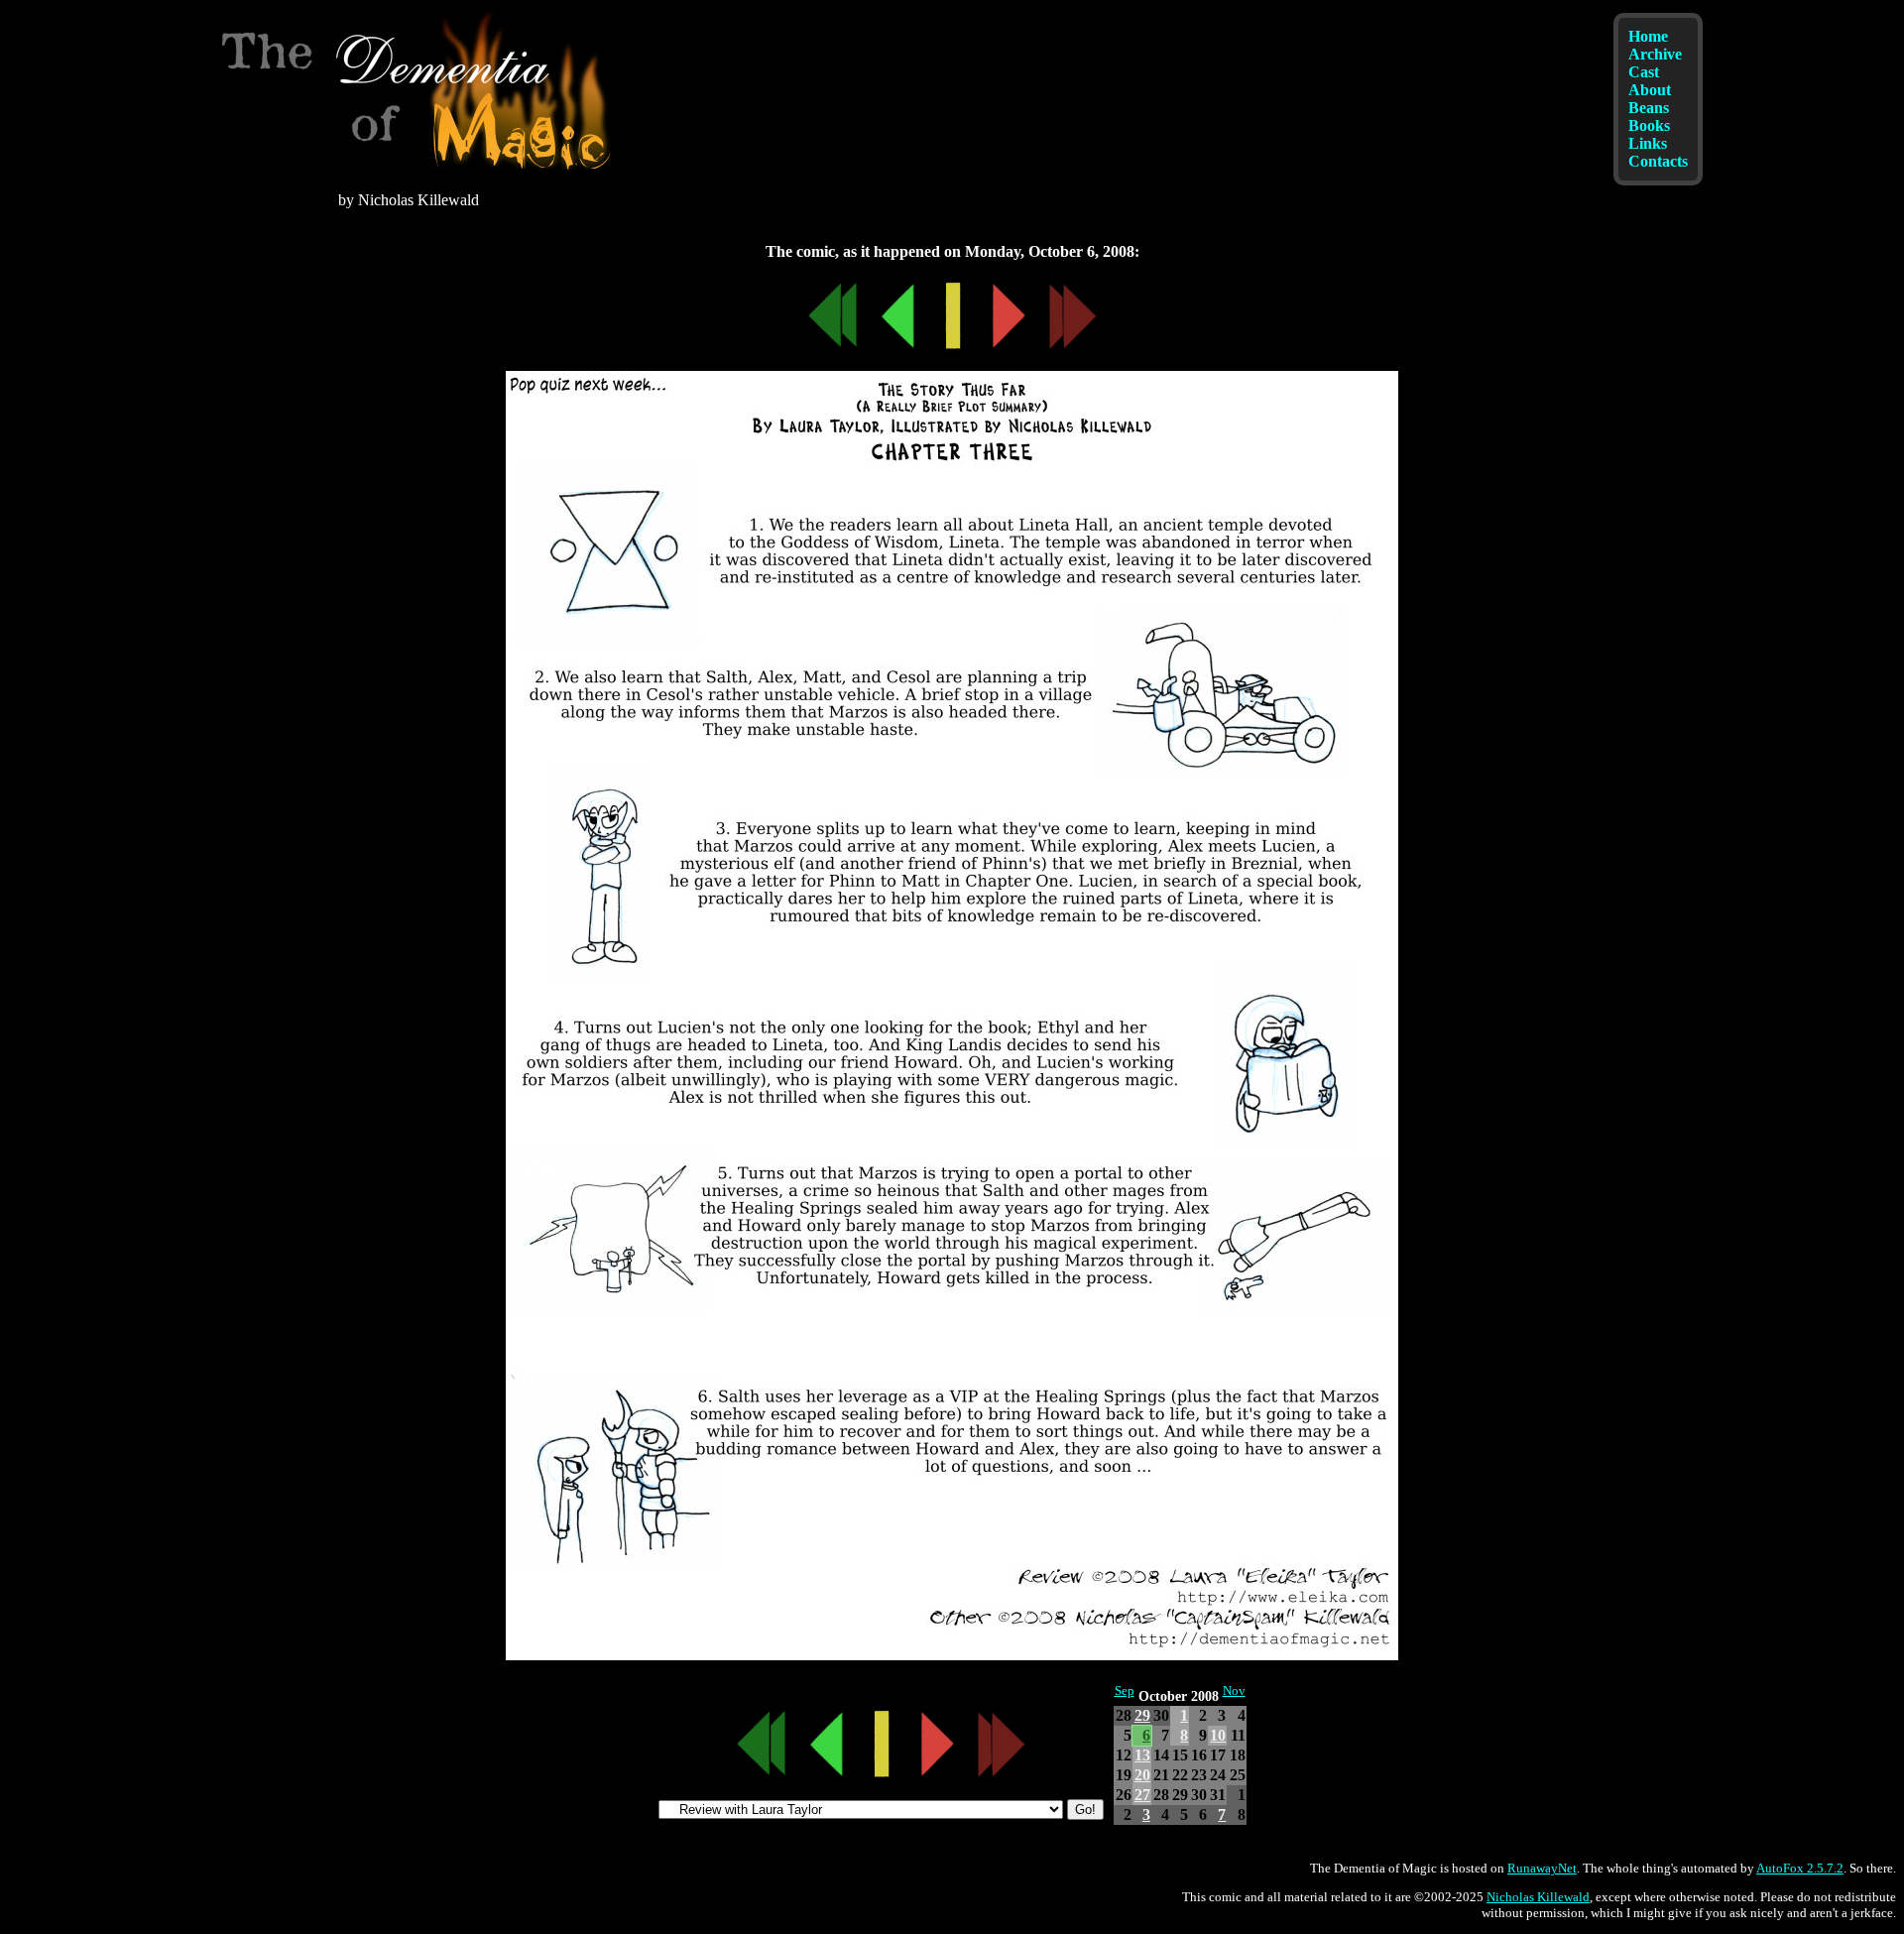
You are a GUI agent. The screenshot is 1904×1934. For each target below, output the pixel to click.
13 (1142, 1755)
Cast (1644, 72)
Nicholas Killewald (1538, 1897)
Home (1648, 36)
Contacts (1658, 161)
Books (1649, 125)
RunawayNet (1542, 1868)
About (1650, 90)
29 (1142, 1715)
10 (1218, 1735)
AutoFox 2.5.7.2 (1800, 1868)
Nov (1234, 1691)
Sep (1125, 1691)
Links (1648, 143)
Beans (1649, 108)
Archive (1655, 54)
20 (1142, 1775)
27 (1142, 1795)
